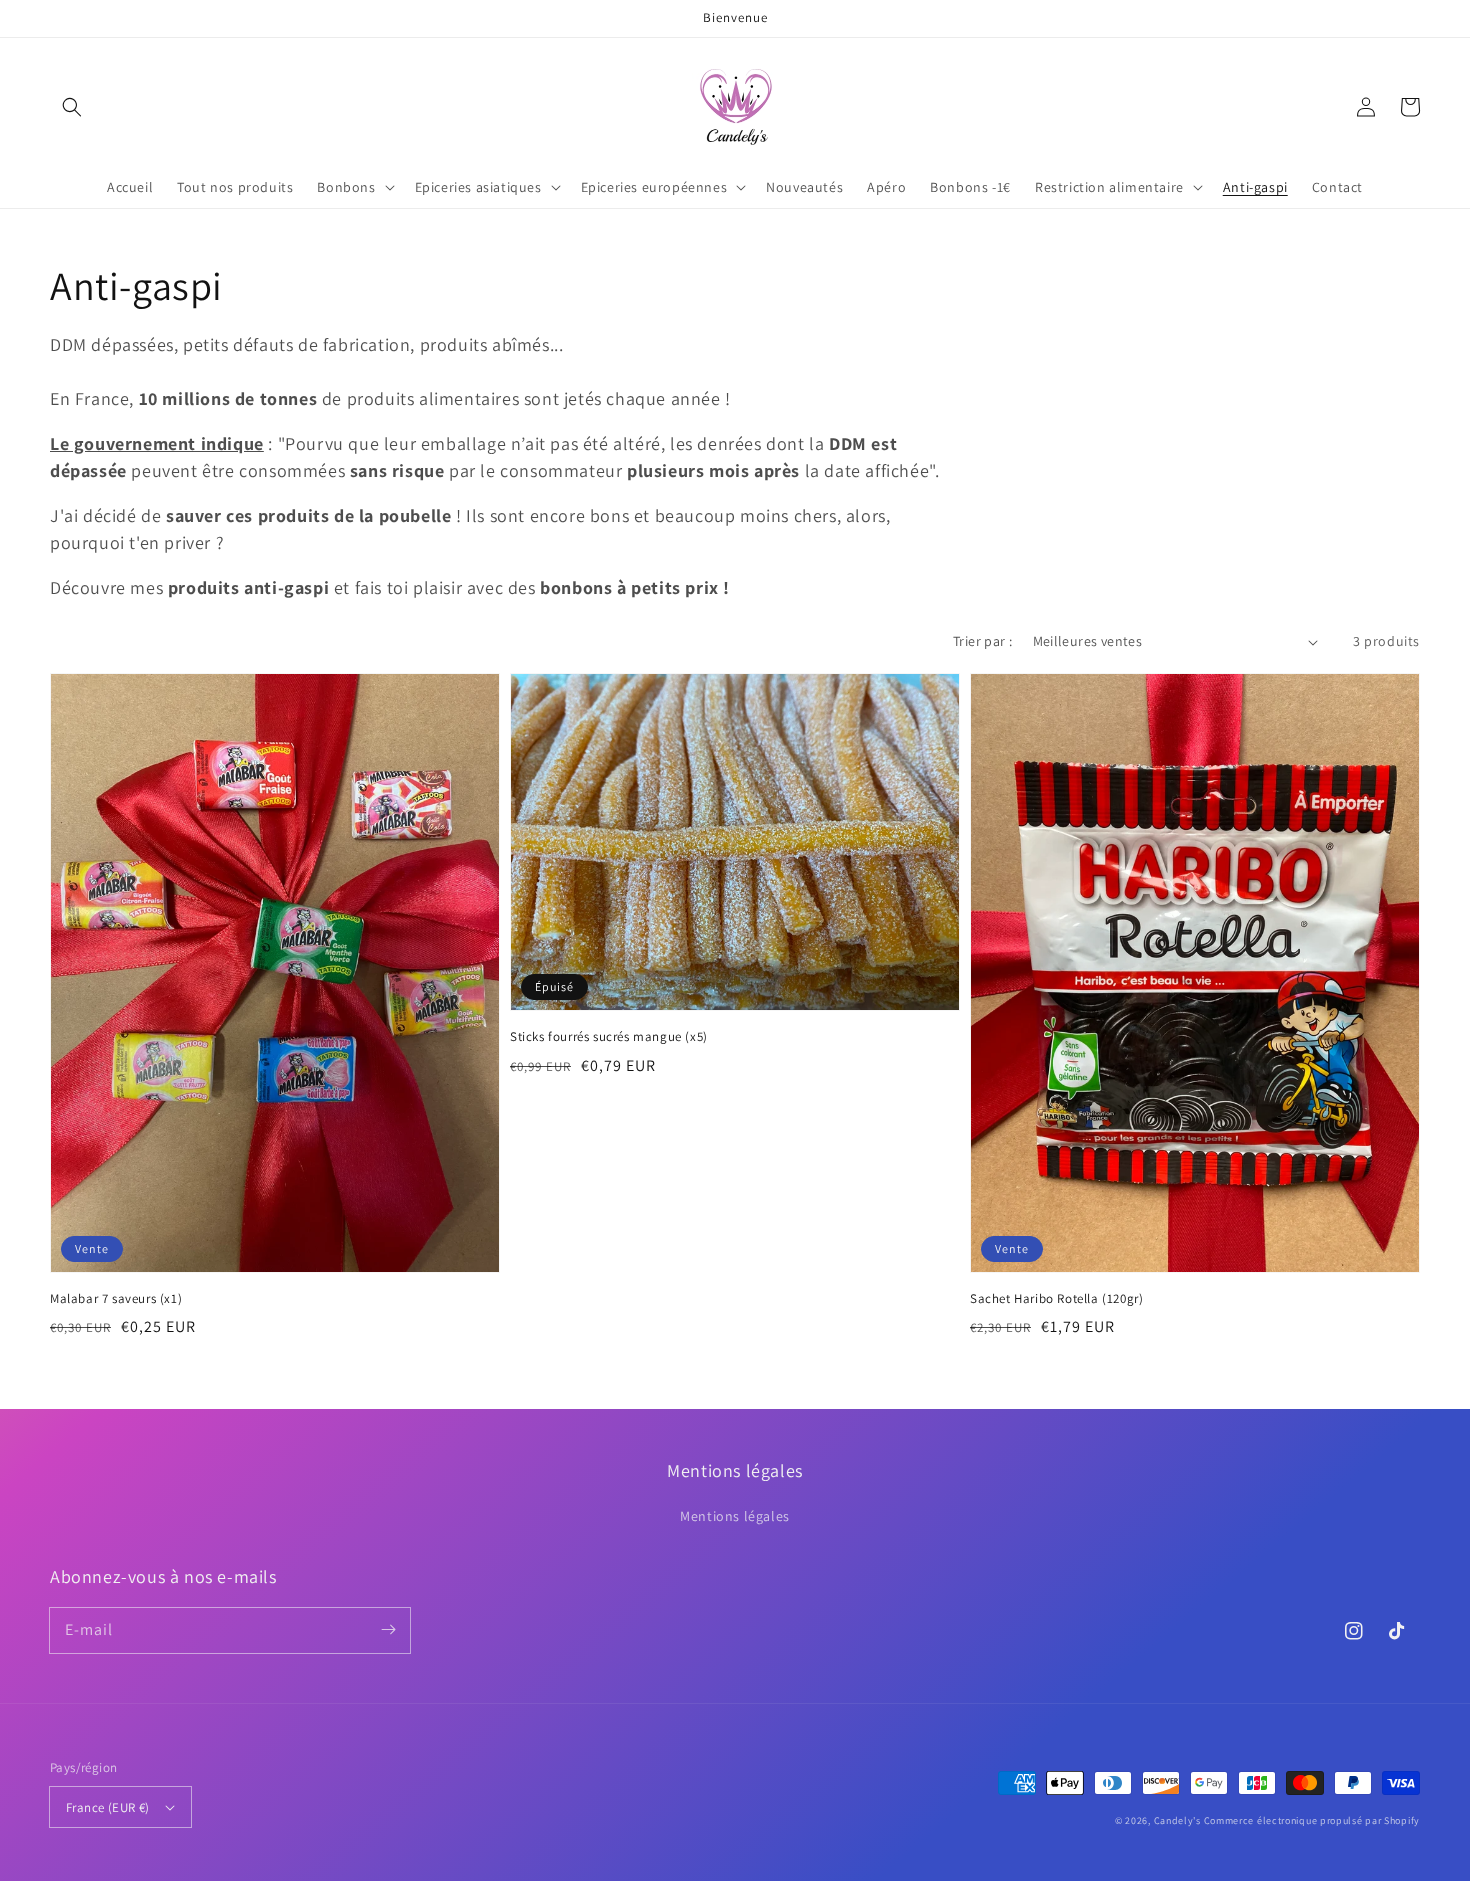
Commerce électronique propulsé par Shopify (1312, 1820)
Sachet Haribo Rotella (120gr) (1056, 1298)
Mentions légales (735, 1516)
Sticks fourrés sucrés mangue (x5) (609, 1036)
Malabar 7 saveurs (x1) (116, 1298)
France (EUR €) (108, 1807)
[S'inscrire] (388, 1630)
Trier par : (982, 641)
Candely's (1177, 1820)
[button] (72, 107)
